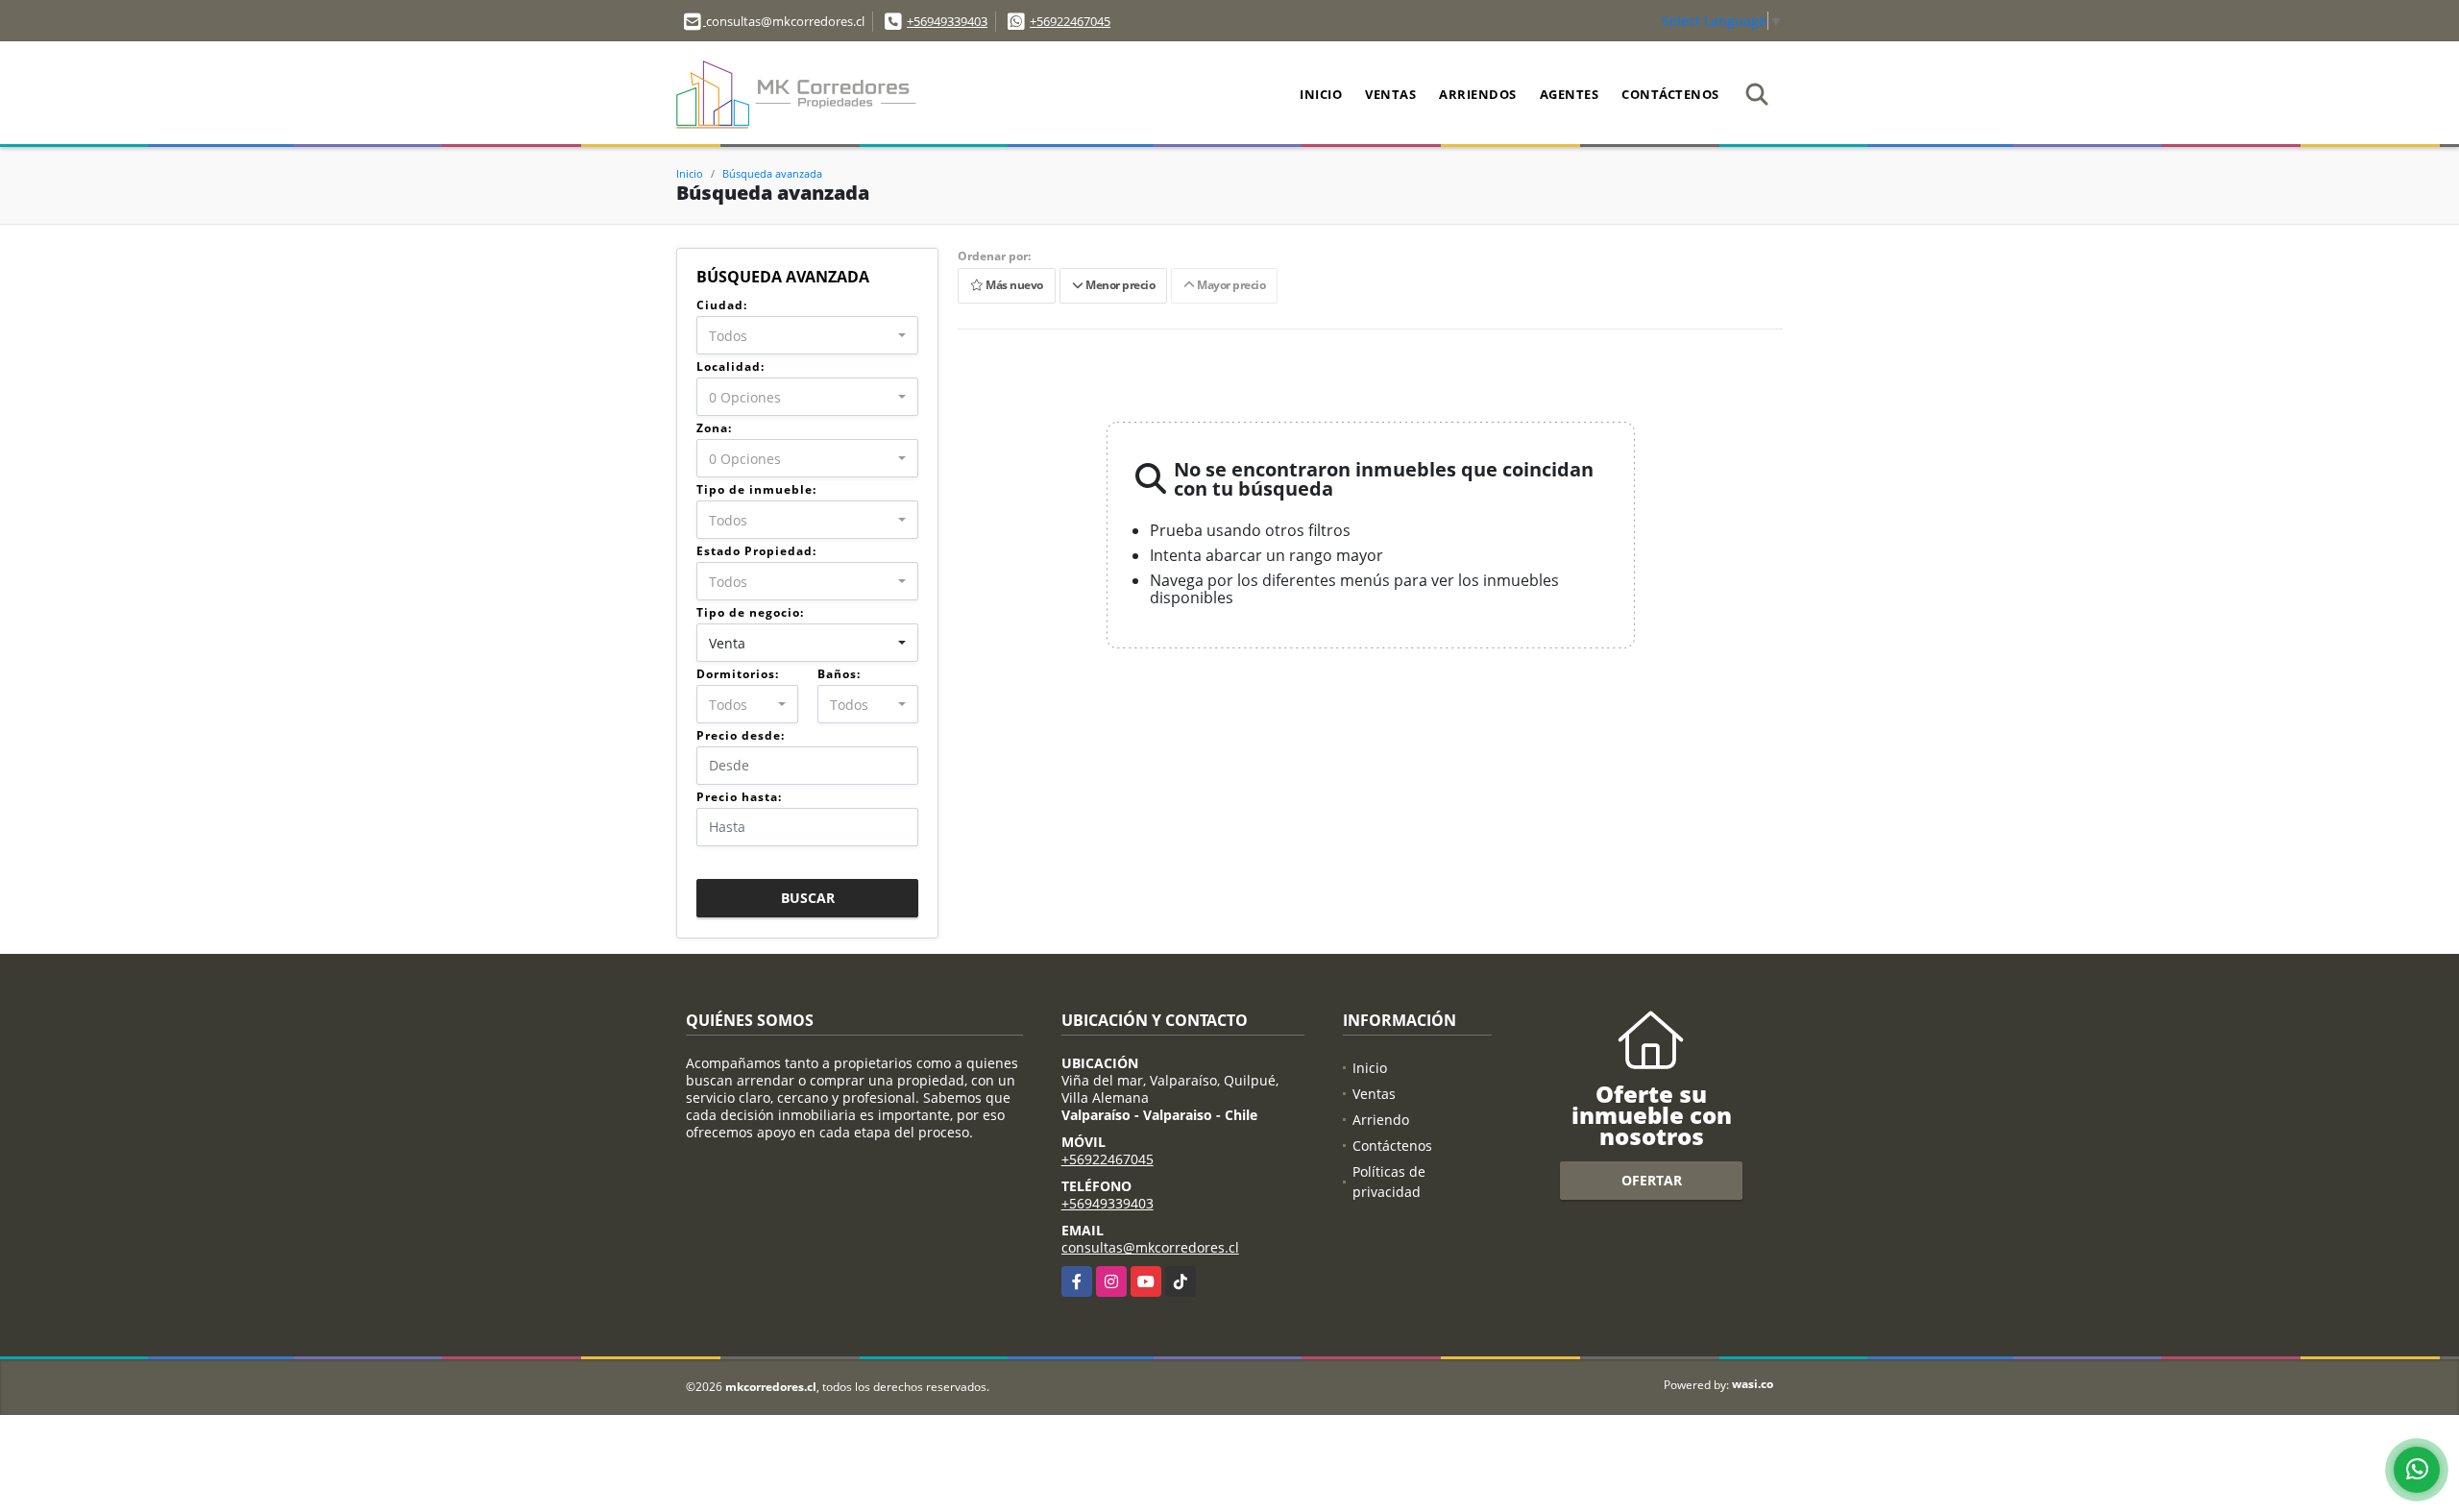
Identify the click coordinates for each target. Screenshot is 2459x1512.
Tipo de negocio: (750, 612)
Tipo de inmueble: (756, 489)
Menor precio (1119, 286)
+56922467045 (1070, 21)
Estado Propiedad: (756, 551)
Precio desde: (741, 735)
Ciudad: (722, 305)
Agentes (1570, 94)
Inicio (1321, 94)
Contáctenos (1670, 94)
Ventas (1390, 94)
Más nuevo (1013, 286)
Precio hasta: (739, 797)
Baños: (839, 674)
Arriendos (1478, 94)
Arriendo (1381, 1120)
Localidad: (730, 366)
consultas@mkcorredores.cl (1150, 1247)
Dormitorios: (738, 674)
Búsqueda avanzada (772, 173)
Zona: (714, 428)
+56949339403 (947, 21)
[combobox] (807, 335)
